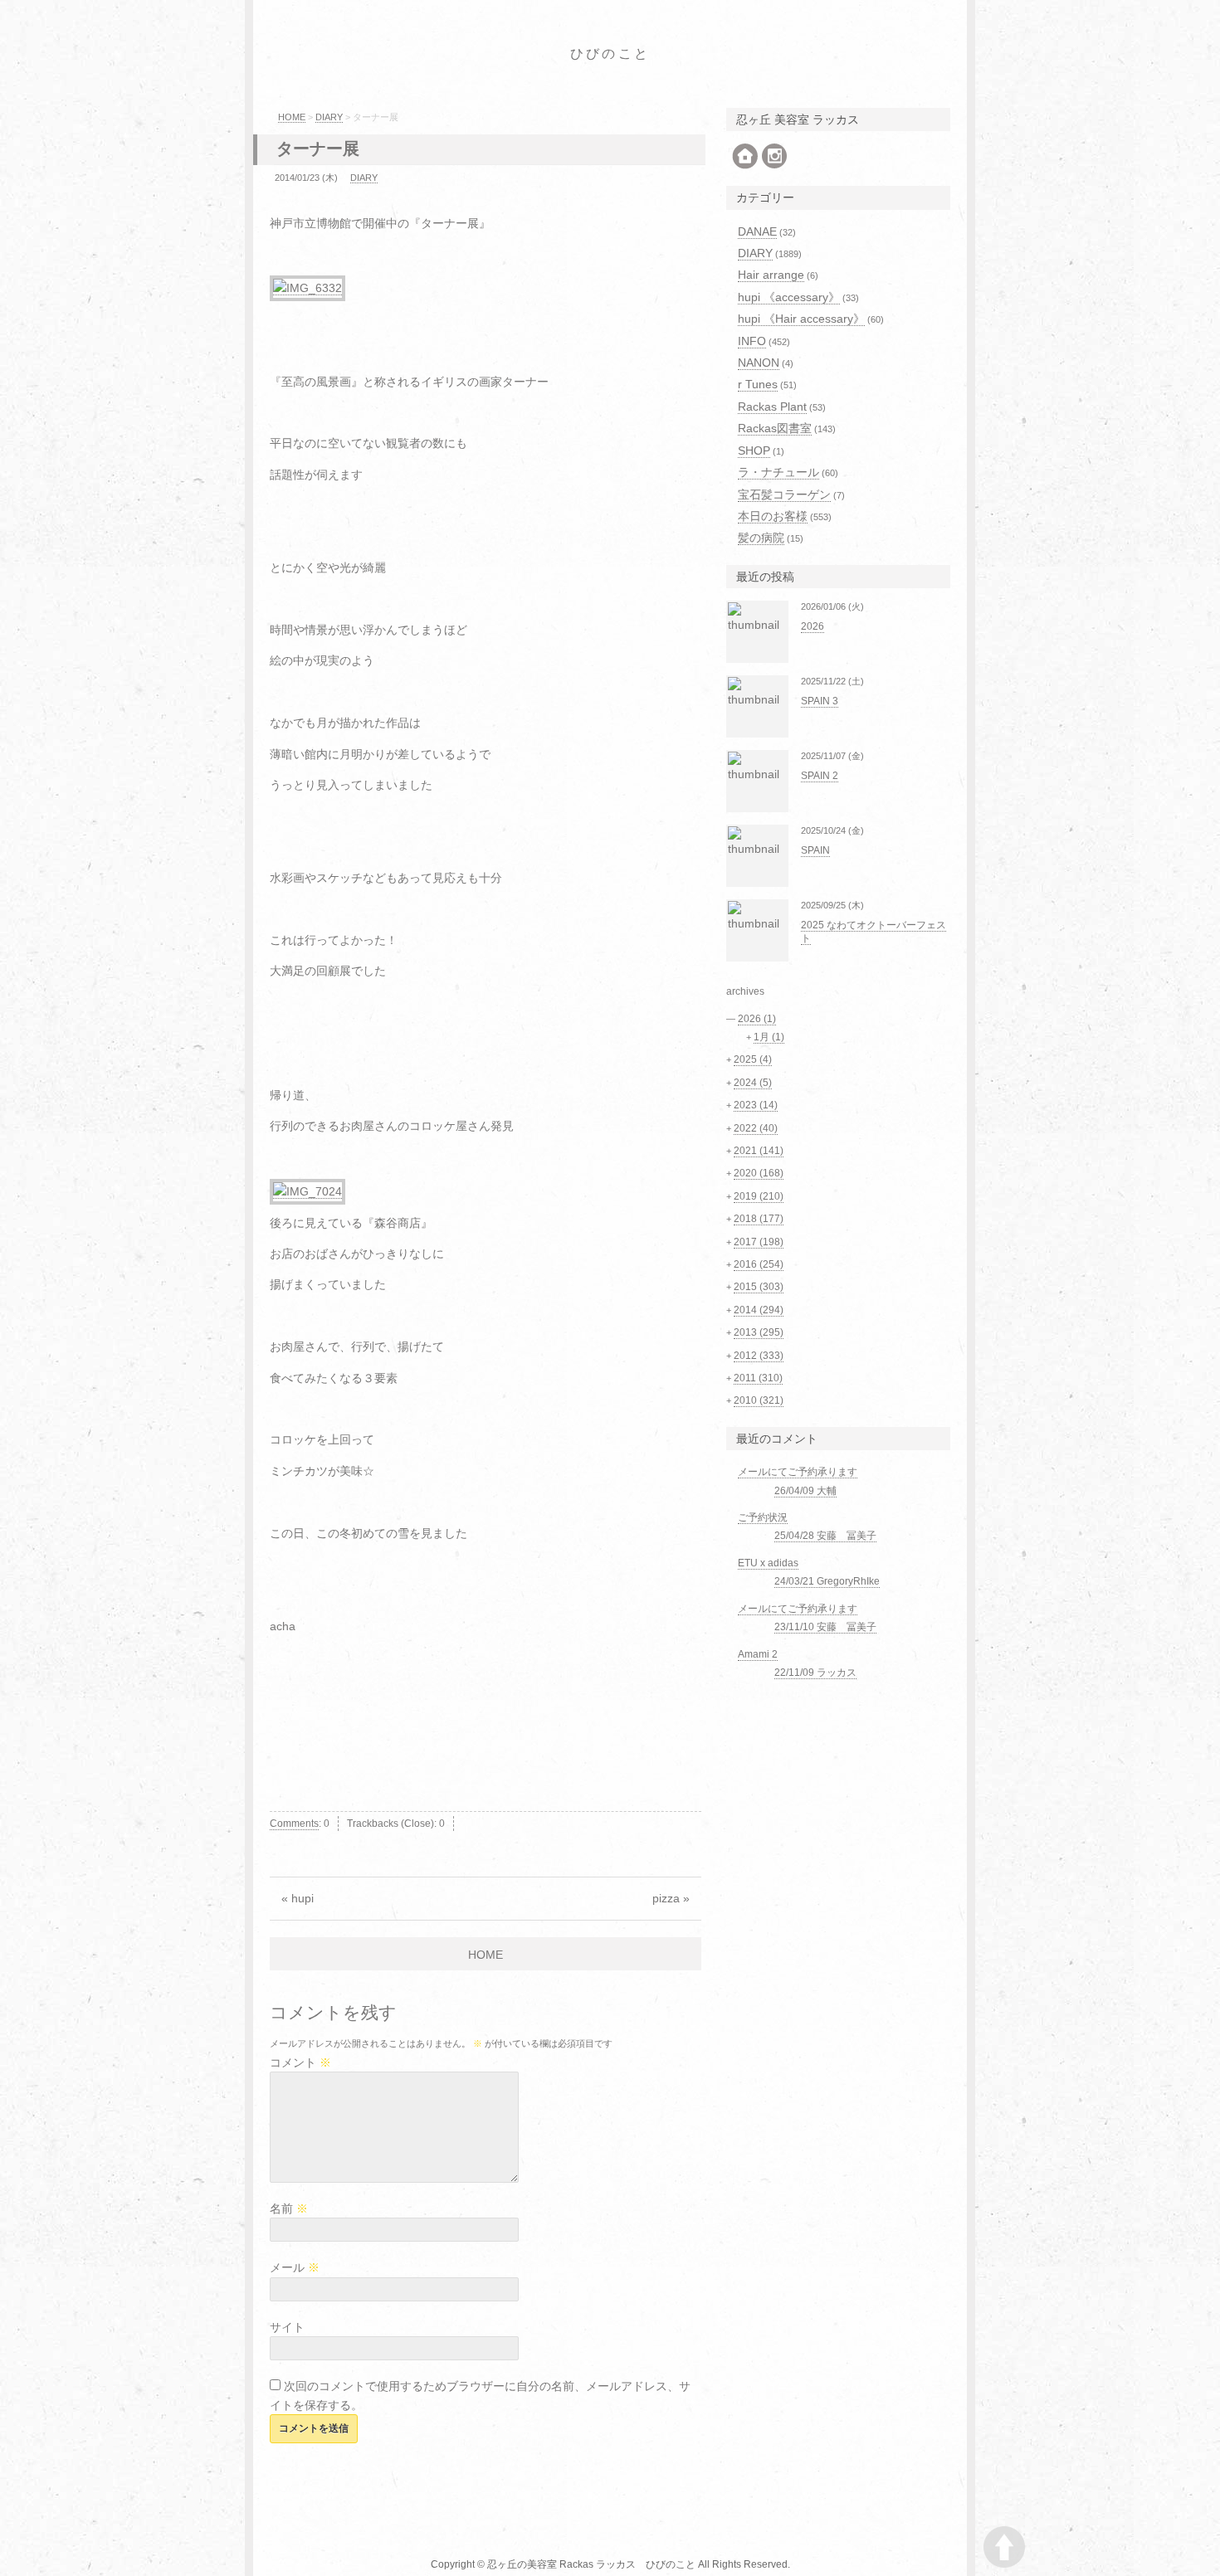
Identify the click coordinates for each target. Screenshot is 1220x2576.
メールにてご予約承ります (798, 1472)
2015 (759, 1287)
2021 (759, 1151)
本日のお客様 (773, 516)
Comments (294, 1824)
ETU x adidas (768, 1563)
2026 (813, 626)
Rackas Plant (772, 407)
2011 (758, 1378)
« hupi (298, 1898)
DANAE (757, 231)
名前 (289, 2208)
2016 (759, 1264)
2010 (759, 1400)
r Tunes (758, 384)
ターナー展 (318, 149)
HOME (292, 117)
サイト (287, 2327)
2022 (756, 1128)
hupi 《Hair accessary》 (801, 319)
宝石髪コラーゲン (784, 494)
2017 (759, 1242)
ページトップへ (1004, 2547)
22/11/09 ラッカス (815, 1673)
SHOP (754, 450)
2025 (753, 1059)
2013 (759, 1332)
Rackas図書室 (775, 428)
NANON (759, 363)
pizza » (671, 1898)
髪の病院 (761, 538)
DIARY (329, 117)
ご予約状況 (763, 1517)
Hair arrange (771, 275)
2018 (759, 1219)
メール (295, 2267)
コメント (300, 2062)
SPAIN (815, 850)
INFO (752, 341)
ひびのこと (610, 54)
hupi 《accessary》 (789, 297)
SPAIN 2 (820, 776)
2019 (759, 1196)
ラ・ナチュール (778, 472)
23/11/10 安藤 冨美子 (825, 1627)
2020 (759, 1173)
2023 (756, 1105)
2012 (759, 1356)
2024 (753, 1083)
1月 (769, 1037)
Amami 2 (758, 1654)
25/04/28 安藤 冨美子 (825, 1536)
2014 (759, 1310)
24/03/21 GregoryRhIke (827, 1581)
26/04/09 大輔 (805, 1491)
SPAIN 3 (820, 701)
